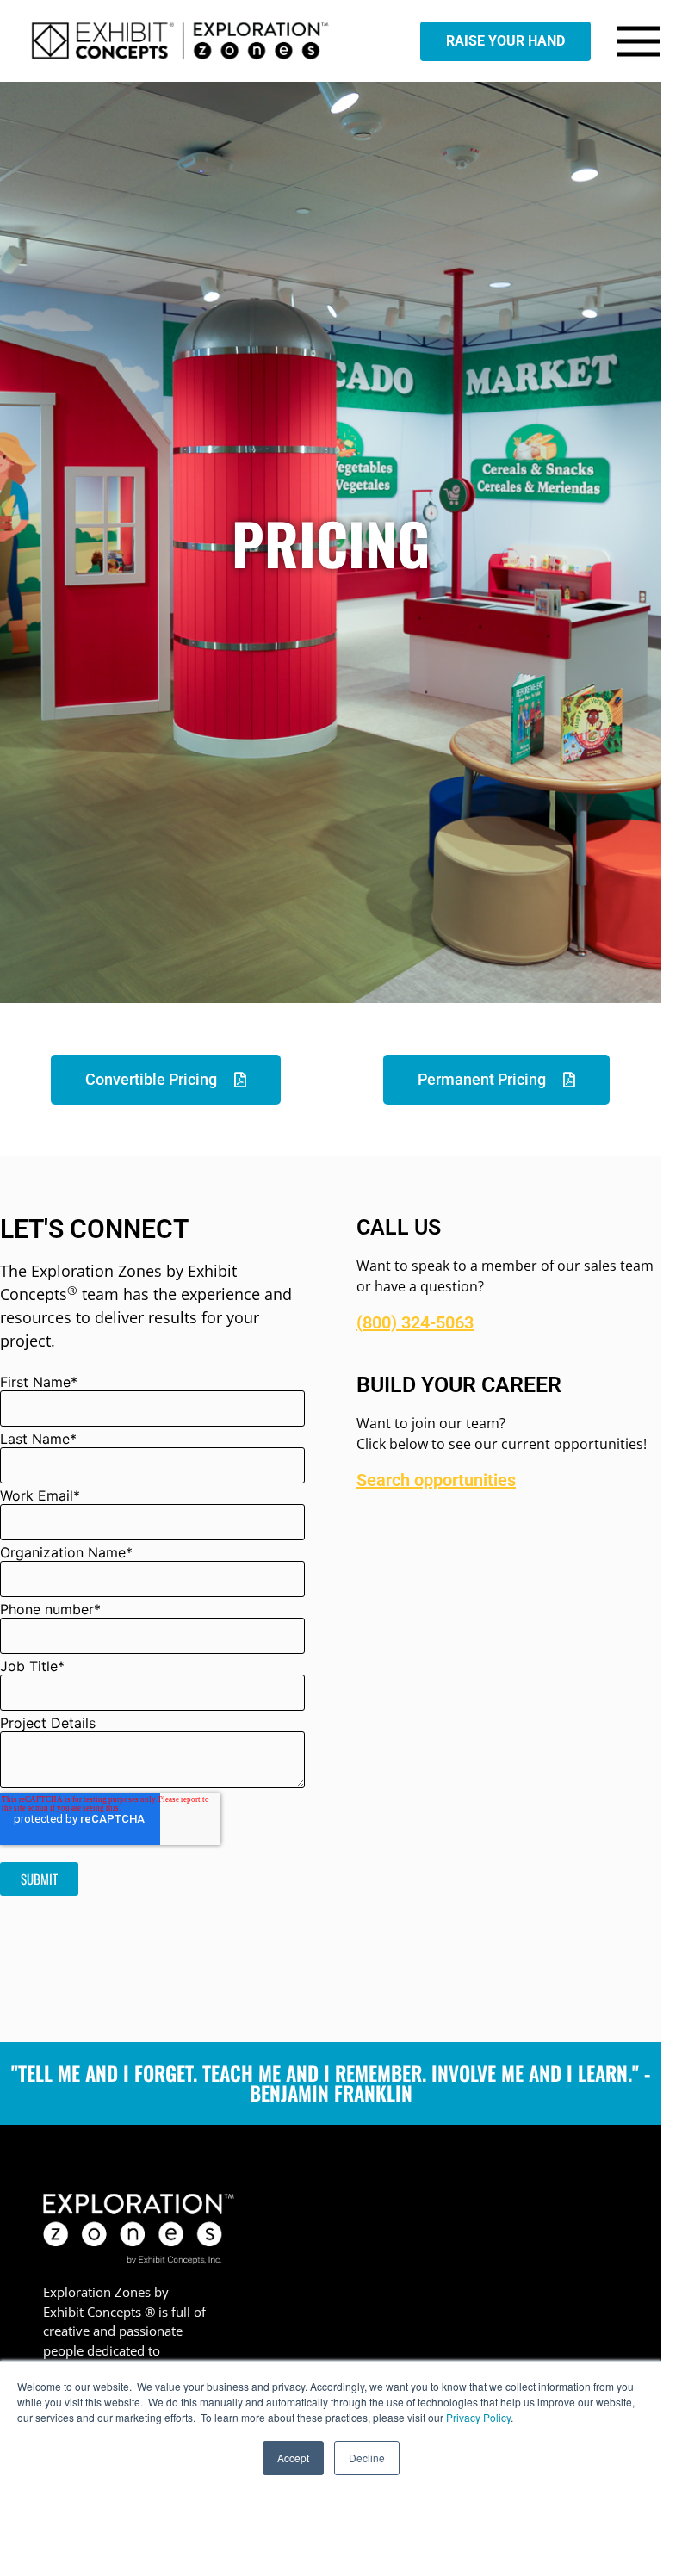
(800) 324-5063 (415, 1322)
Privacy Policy (478, 2417)
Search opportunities (436, 1480)
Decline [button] (367, 2458)
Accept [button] (293, 2458)
